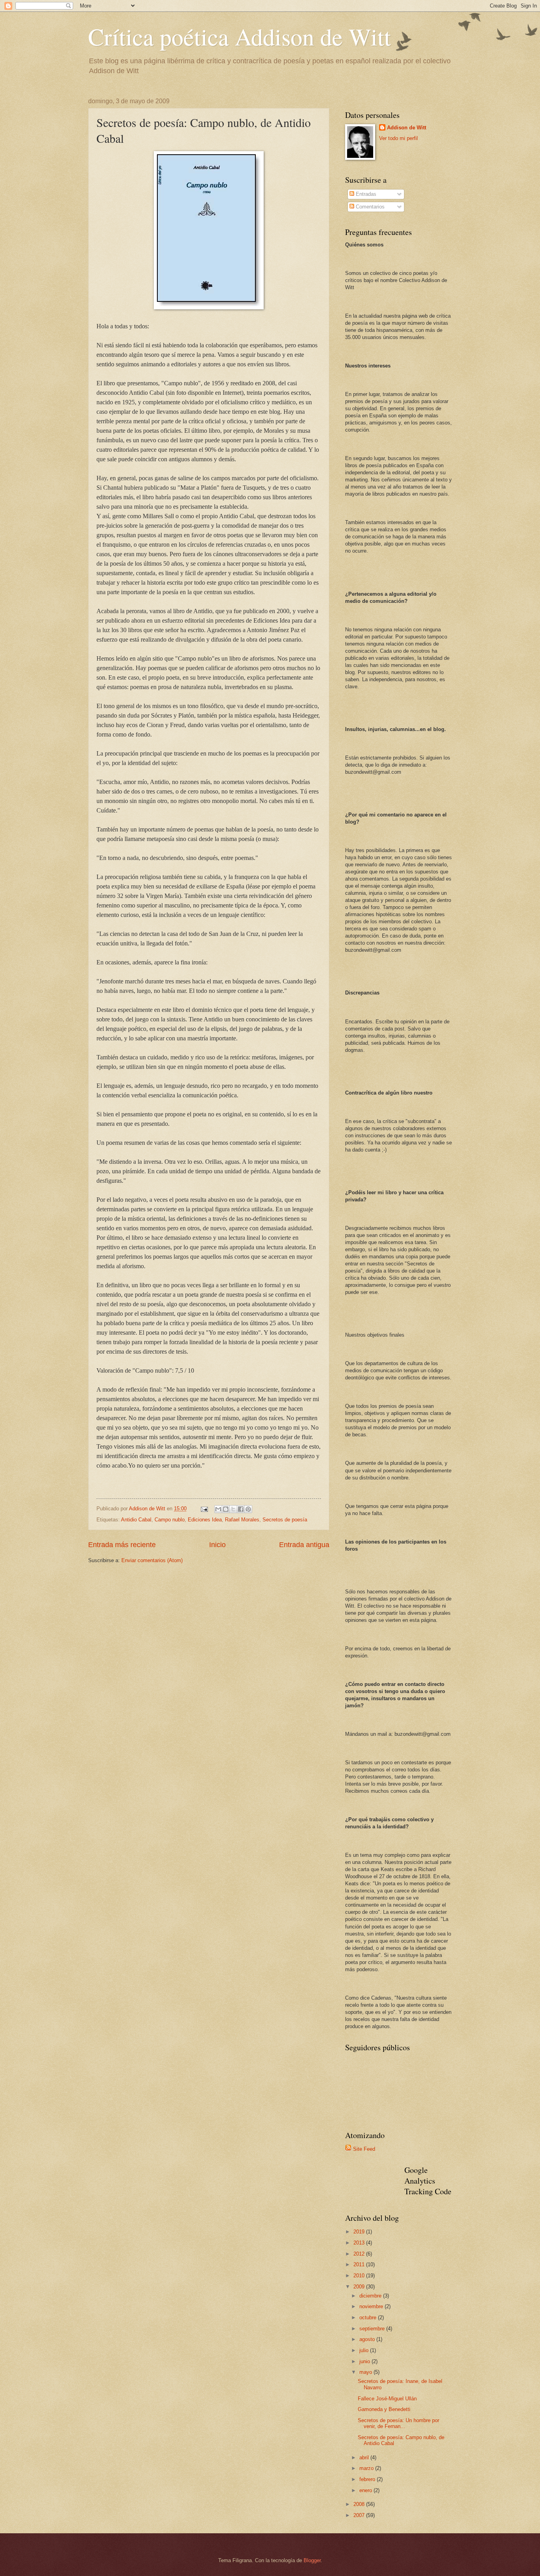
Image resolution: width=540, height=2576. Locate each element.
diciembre (371, 2296)
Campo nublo (170, 1520)
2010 (360, 2276)
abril (365, 2458)
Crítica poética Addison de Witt (240, 36)
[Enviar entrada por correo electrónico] (204, 1509)
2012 (360, 2254)
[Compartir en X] (233, 1509)
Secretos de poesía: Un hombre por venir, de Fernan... (398, 2423)
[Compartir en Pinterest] (248, 1509)
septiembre (373, 2329)
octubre (369, 2317)
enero (366, 2490)
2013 (360, 2243)
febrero (368, 2479)
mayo (366, 2372)
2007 (360, 2515)
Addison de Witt (407, 128)
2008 (360, 2504)
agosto (368, 2339)
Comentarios (369, 207)
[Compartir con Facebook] (241, 1509)
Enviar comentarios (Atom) (152, 1560)
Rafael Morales (242, 1520)
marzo (367, 2468)
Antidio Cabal (136, 1520)
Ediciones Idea (205, 1520)
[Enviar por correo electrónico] (218, 1509)
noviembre (372, 2306)
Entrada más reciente (122, 1545)
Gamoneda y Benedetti (384, 2409)
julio (365, 2350)
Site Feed (364, 2149)
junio (365, 2361)
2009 (360, 2287)
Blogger (312, 2560)
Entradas (365, 194)
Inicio (217, 1545)
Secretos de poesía (285, 1520)
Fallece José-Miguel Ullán (387, 2399)
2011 (360, 2264)
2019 (360, 2232)
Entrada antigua (304, 1545)
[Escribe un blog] (226, 1509)
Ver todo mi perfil (398, 138)
